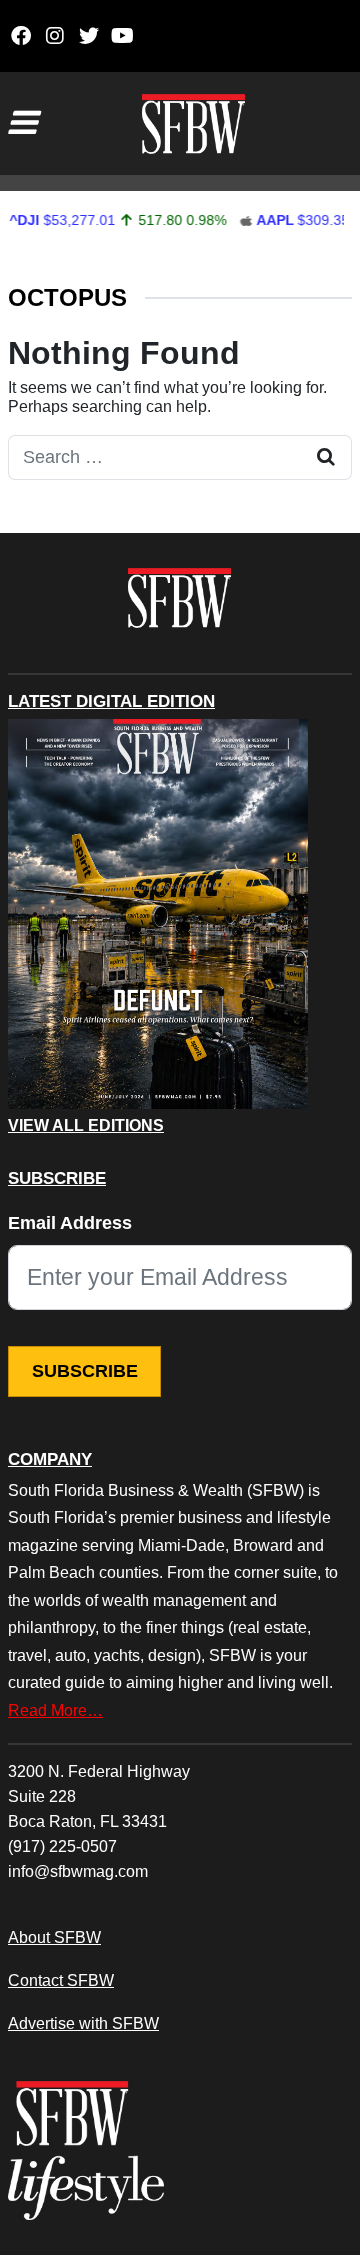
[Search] (326, 457)
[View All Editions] (158, 914)
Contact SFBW (61, 1980)
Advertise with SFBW (83, 2023)
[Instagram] (54, 36)
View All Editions (86, 1126)
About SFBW (54, 1937)
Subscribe (85, 1371)
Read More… (55, 1710)
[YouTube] (122, 36)
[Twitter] (88, 36)
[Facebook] (20, 36)
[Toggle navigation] (22, 123)
